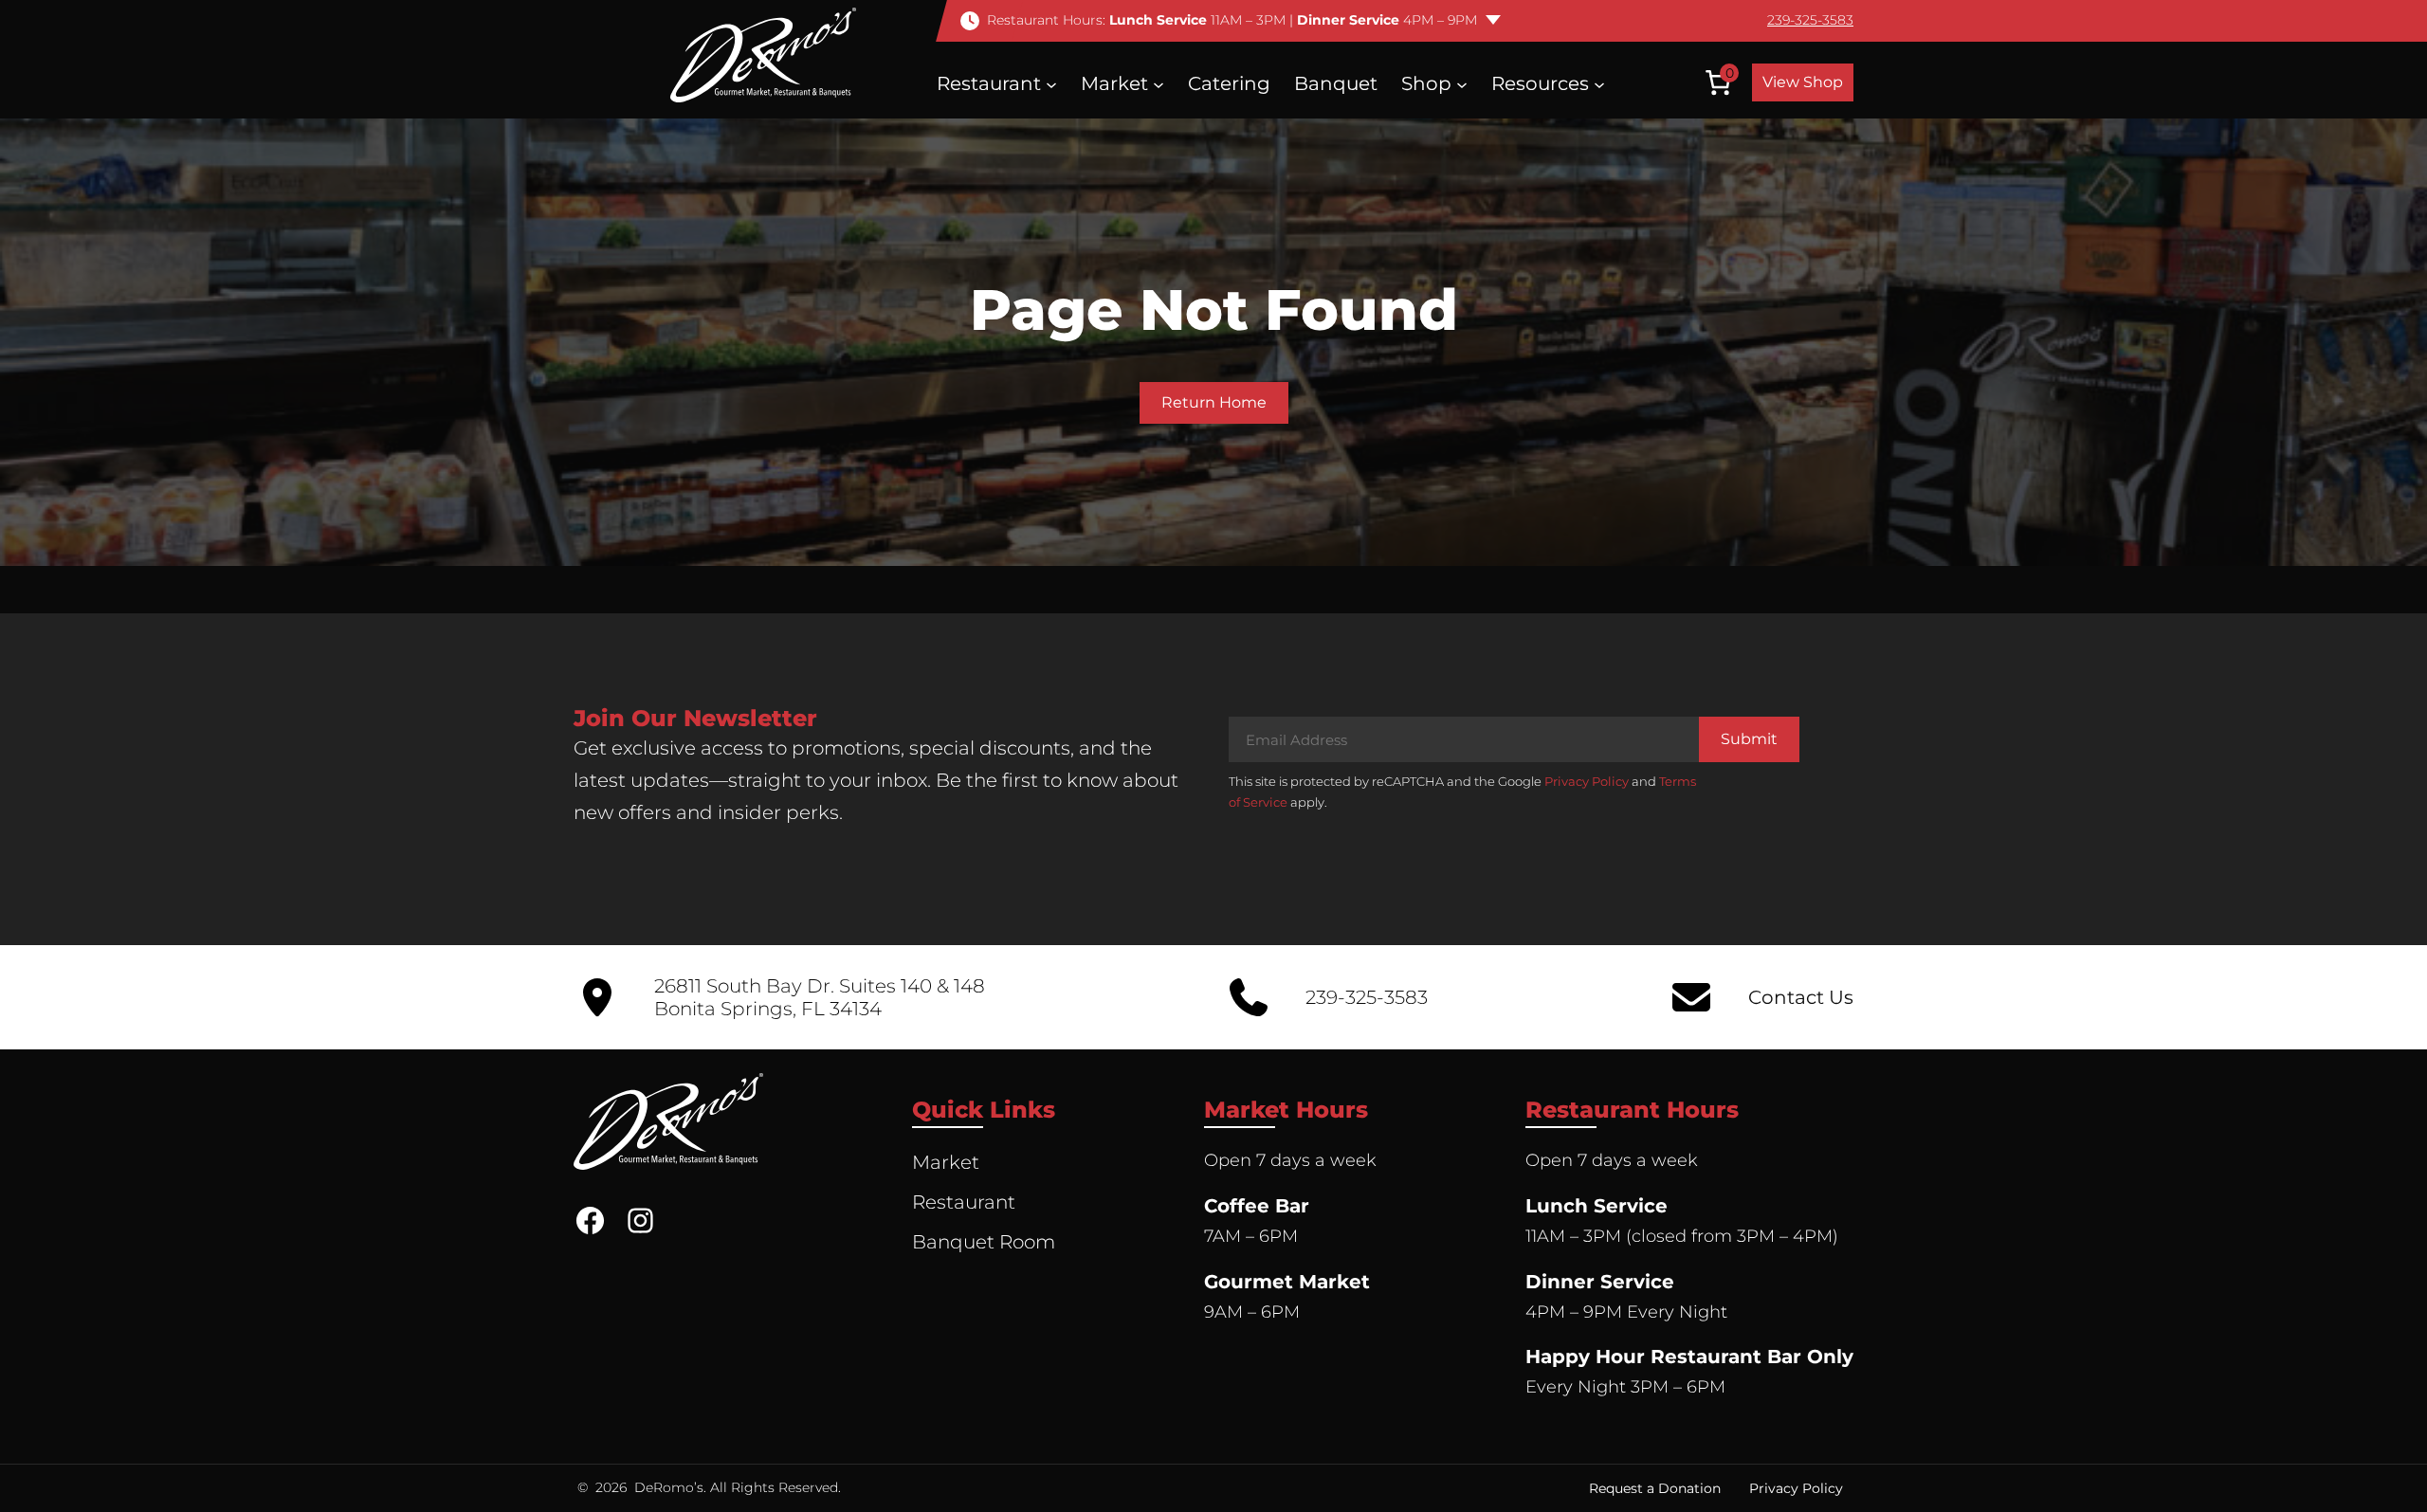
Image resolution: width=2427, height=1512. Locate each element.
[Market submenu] (1159, 83)
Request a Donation (1655, 1488)
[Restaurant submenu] (1051, 83)
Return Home (1214, 402)
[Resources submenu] (1599, 83)
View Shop (1803, 82)
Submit (1749, 739)
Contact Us (1801, 997)
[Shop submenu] (1462, 83)
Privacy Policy (1587, 781)
